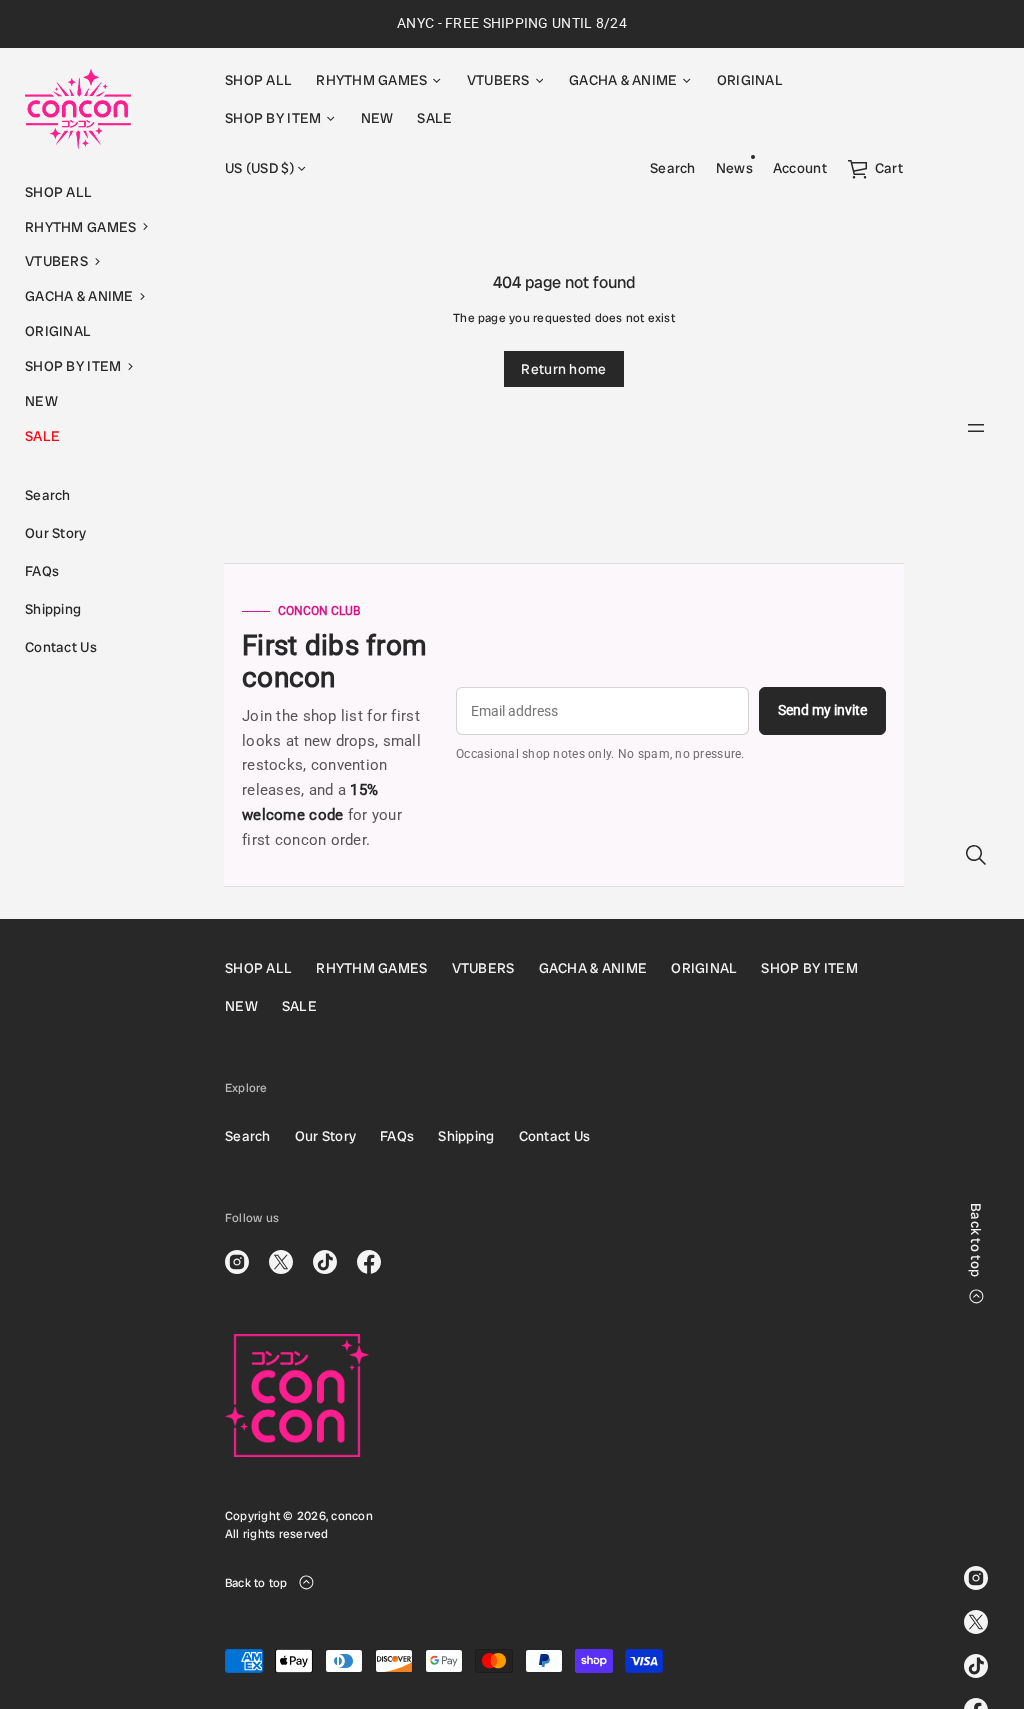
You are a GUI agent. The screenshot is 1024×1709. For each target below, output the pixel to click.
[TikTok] (976, 1666)
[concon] (78, 109)
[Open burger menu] (976, 428)
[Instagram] (976, 1578)
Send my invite (822, 710)
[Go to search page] (976, 855)
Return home (563, 369)
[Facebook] (369, 1262)
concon (351, 1516)
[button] (100, 227)
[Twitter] (976, 1622)
